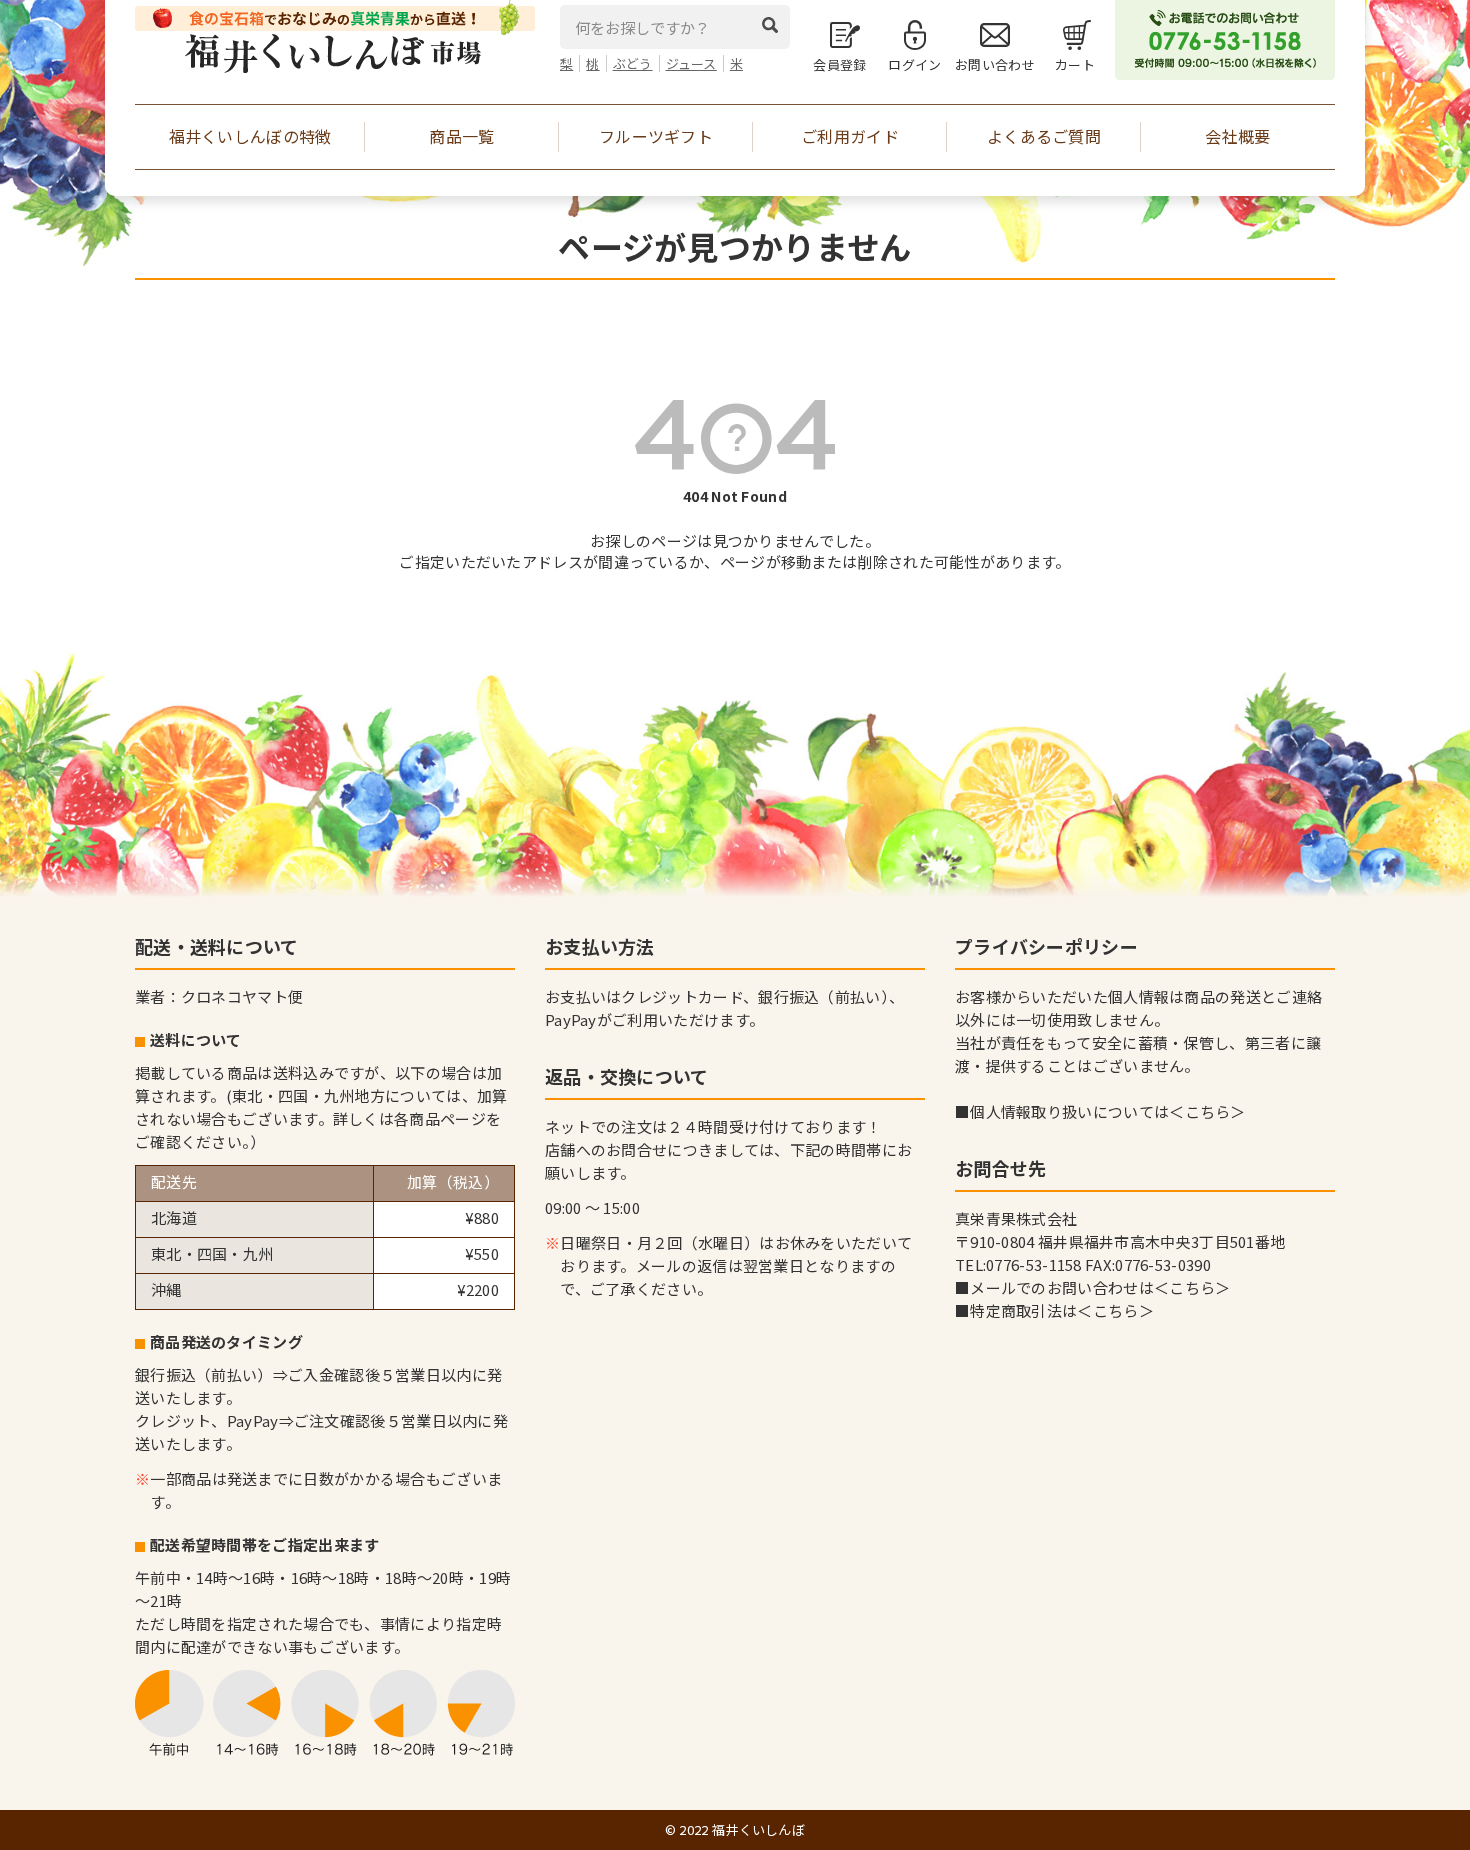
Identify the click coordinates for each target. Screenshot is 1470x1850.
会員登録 (839, 64)
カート (1075, 64)
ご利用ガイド (850, 136)
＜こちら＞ (1207, 1111)
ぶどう (633, 63)
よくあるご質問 (1044, 136)
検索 (775, 25)
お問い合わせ (995, 64)
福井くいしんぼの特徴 (250, 136)
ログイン (914, 64)
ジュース (691, 63)
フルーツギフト (656, 136)
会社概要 (1237, 136)
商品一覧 (461, 136)
